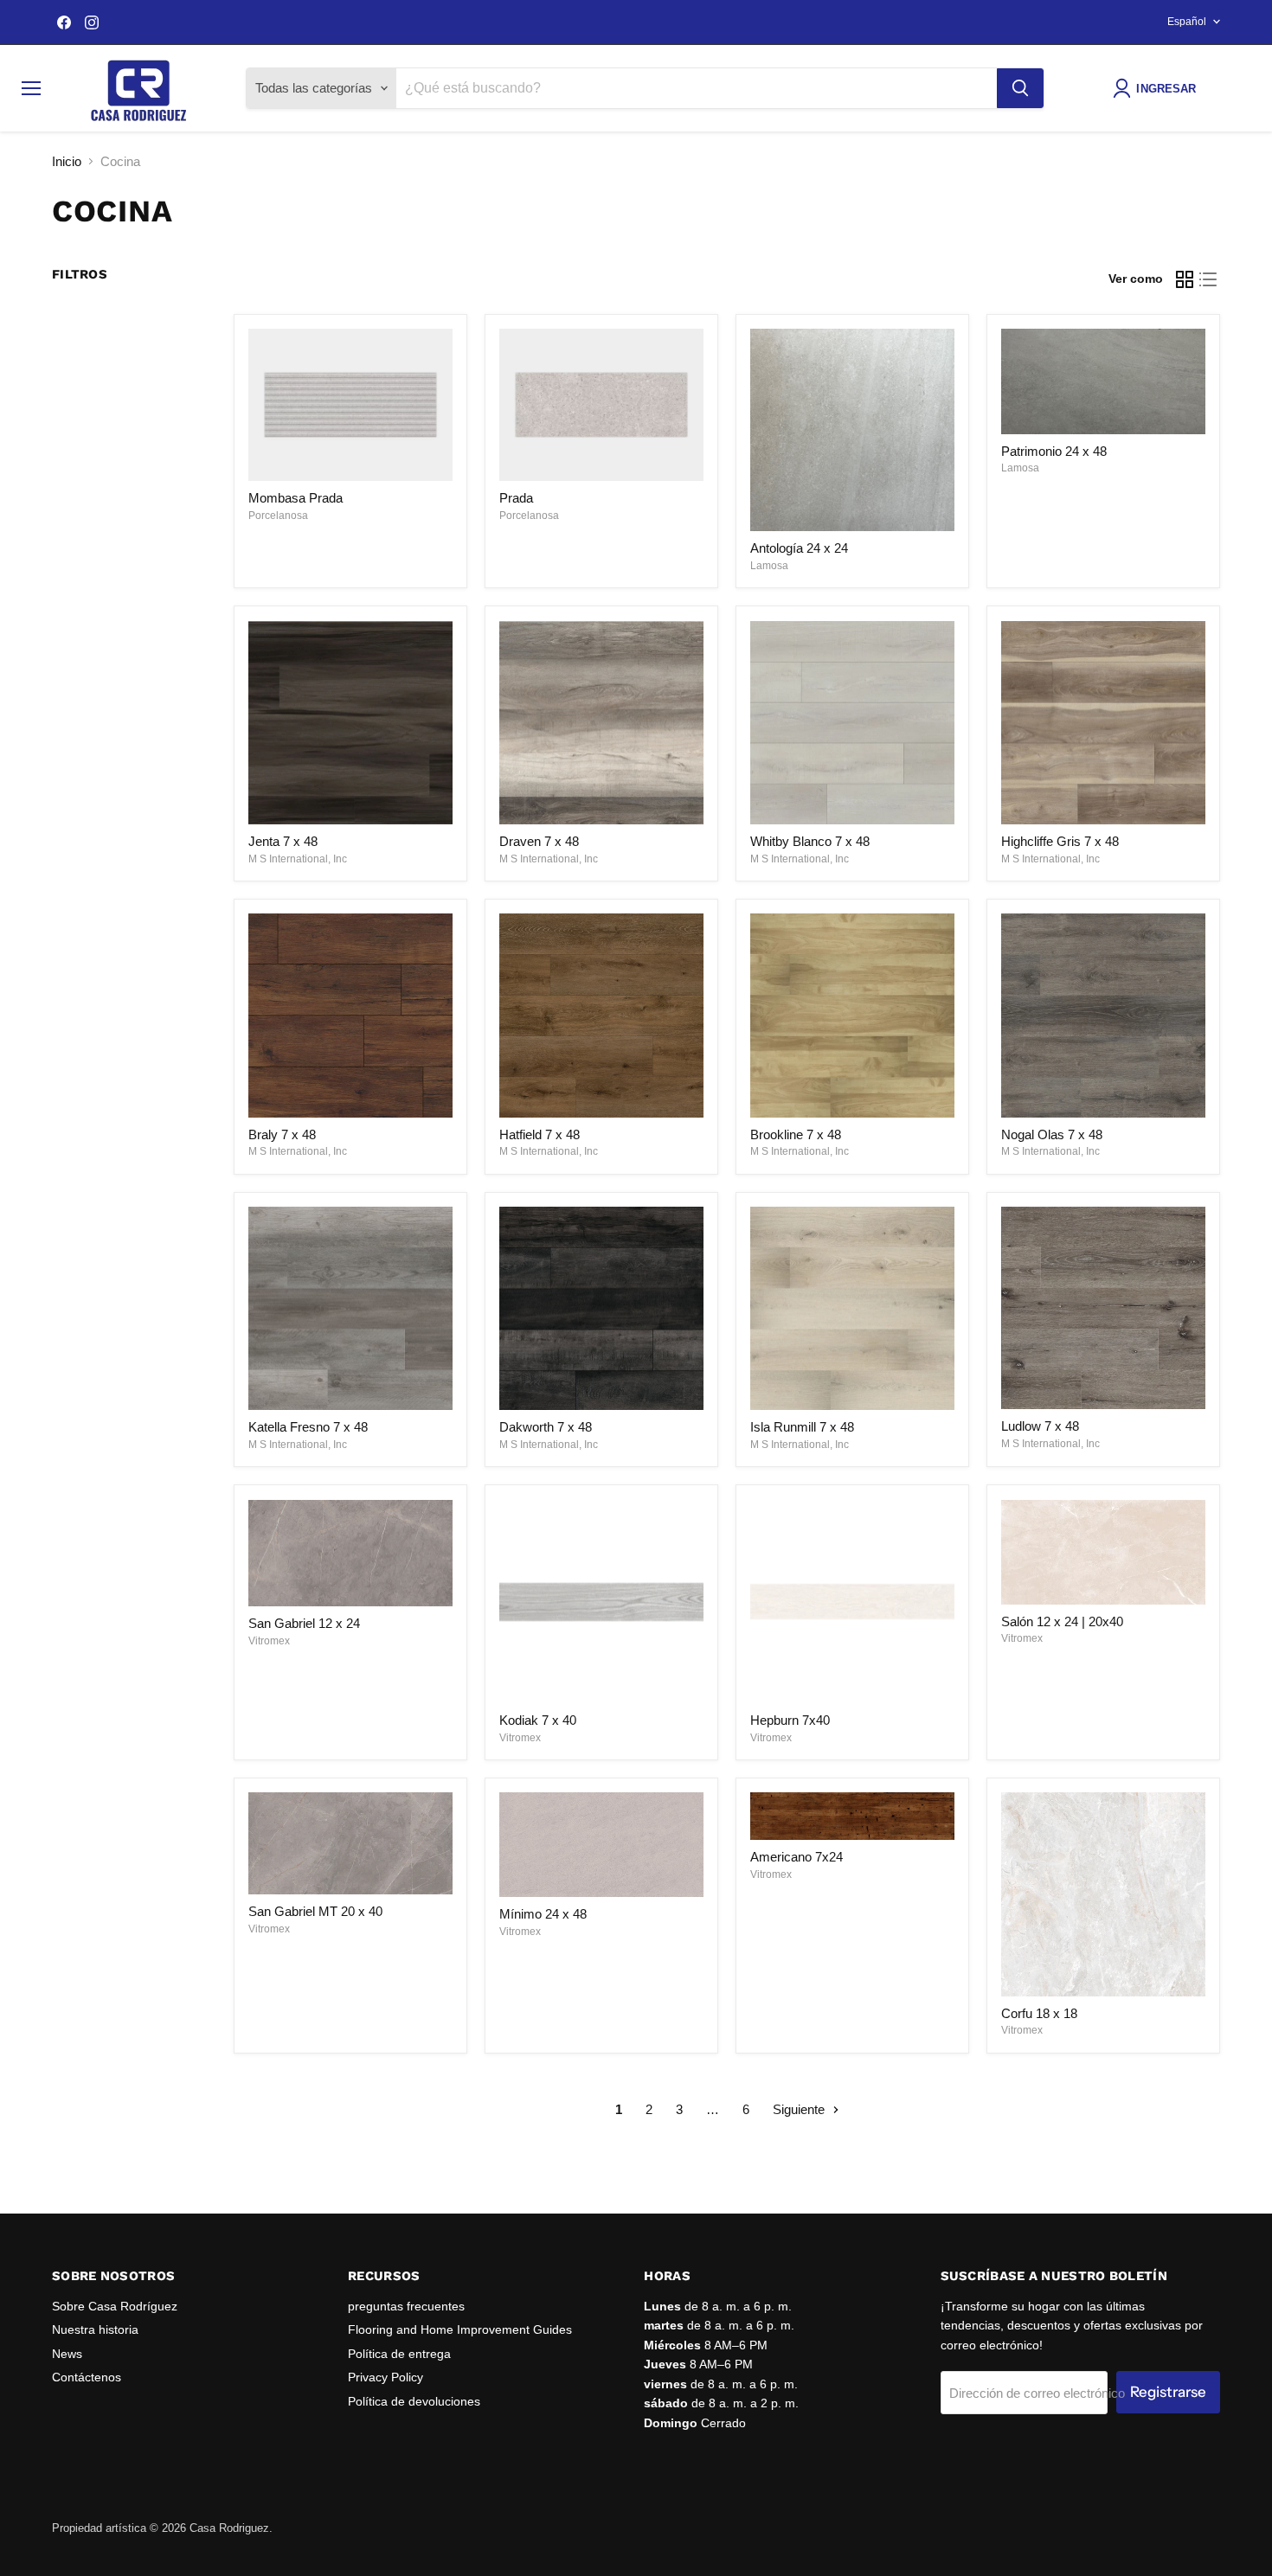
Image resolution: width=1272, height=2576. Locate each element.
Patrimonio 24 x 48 (1054, 451)
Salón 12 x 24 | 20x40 (1062, 1621)
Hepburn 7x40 (790, 1720)
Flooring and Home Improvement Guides (460, 2329)
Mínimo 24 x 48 (543, 1914)
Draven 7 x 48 (539, 841)
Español (1187, 22)
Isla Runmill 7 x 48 (802, 1427)
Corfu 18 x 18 (1039, 2013)
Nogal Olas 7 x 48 (1052, 1134)
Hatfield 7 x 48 (540, 1134)
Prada (516, 498)
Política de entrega (399, 2354)
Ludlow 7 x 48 (1040, 1426)
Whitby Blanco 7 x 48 (810, 841)
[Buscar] (1020, 88)
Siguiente (800, 2109)
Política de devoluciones (414, 2401)
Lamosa (769, 566)
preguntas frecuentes (406, 2306)
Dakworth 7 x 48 (546, 1427)
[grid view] (1185, 279)
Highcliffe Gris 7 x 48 (1060, 841)
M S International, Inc (298, 859)
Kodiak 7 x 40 (538, 1720)
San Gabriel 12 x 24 (304, 1623)
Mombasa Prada (296, 498)
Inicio (67, 161)
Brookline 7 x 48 (796, 1134)
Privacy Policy (385, 2377)
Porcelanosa (278, 516)
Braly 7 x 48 (282, 1134)
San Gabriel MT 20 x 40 (315, 1911)
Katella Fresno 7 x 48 (308, 1427)
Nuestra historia (95, 2329)
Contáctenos (87, 2377)
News (67, 2354)
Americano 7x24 (797, 1857)
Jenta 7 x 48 (283, 841)
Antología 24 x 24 (799, 548)
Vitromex (269, 1641)
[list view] (1209, 279)
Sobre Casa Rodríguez (115, 2306)
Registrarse (1168, 2392)
